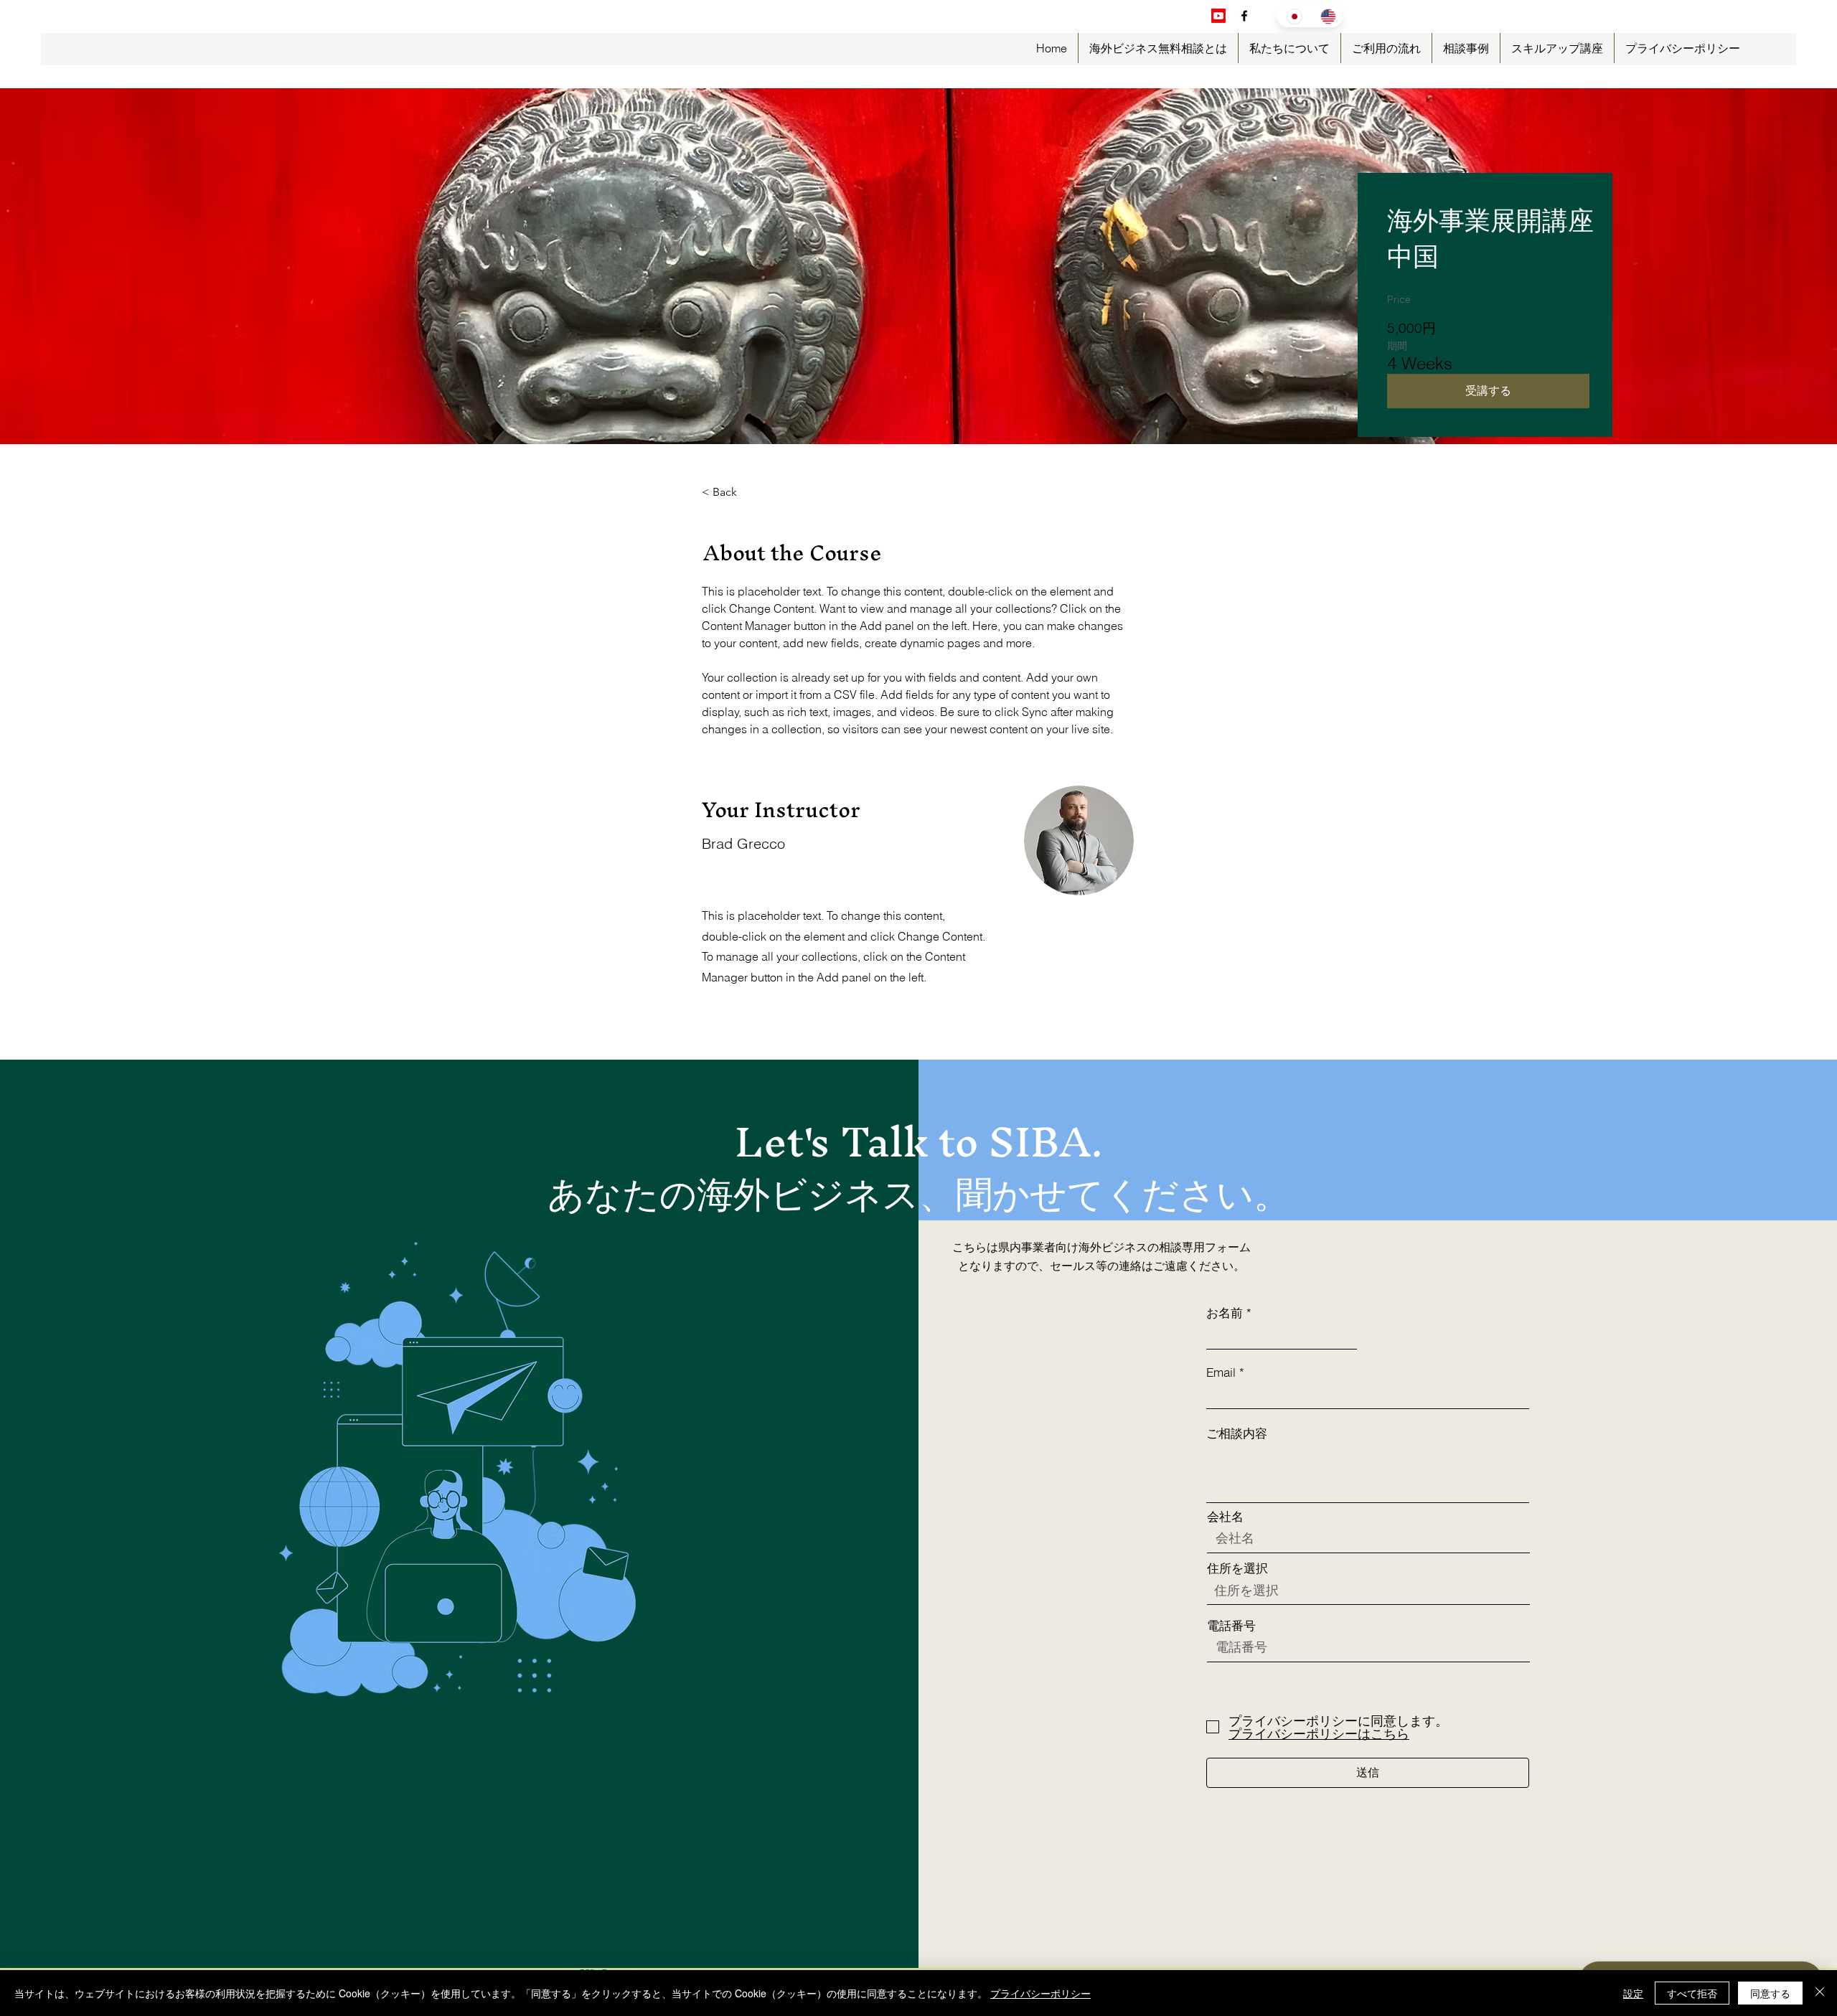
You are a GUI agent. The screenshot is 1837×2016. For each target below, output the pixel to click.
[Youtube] (1218, 16)
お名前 (1225, 1313)
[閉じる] (1820, 1993)
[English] (1326, 16)
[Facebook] (1244, 16)
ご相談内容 (1237, 1433)
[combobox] (1368, 1590)
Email (1221, 1372)
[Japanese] (1293, 16)
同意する (1770, 1993)
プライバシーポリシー (1040, 1993)
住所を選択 (1237, 1568)
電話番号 (1231, 1625)
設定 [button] (1633, 1993)
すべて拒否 (1692, 1993)
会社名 (1225, 1516)
